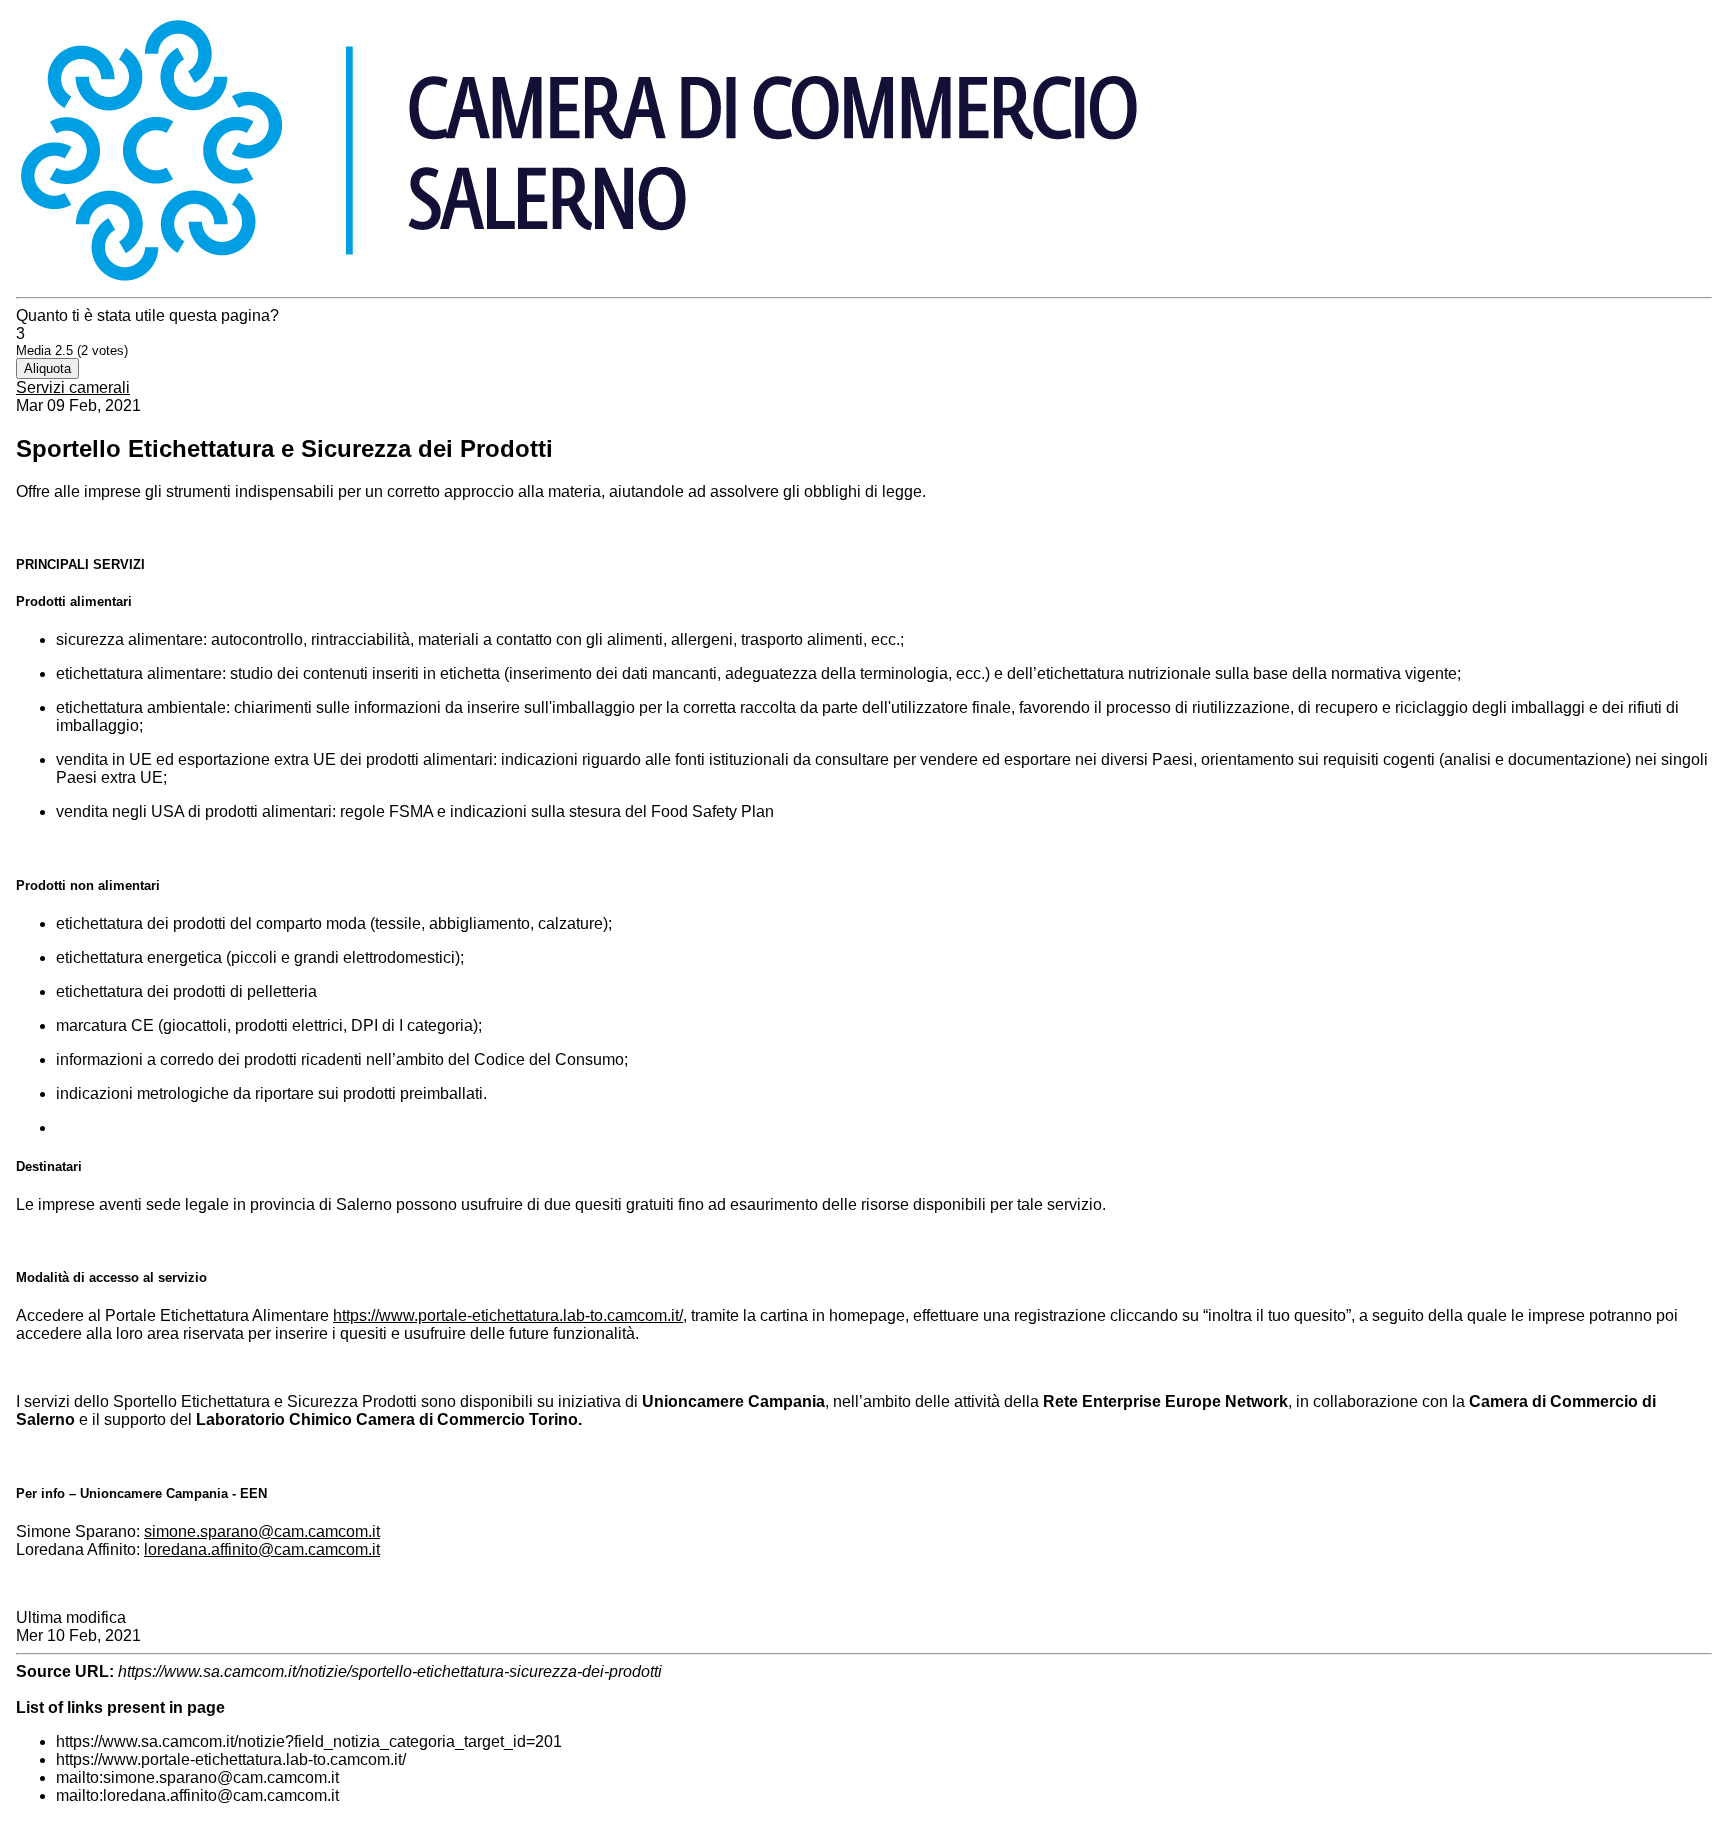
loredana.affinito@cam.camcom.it (262, 1549)
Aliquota (47, 368)
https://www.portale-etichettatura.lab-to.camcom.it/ (508, 1315)
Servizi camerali (73, 387)
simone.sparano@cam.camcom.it (262, 1531)
